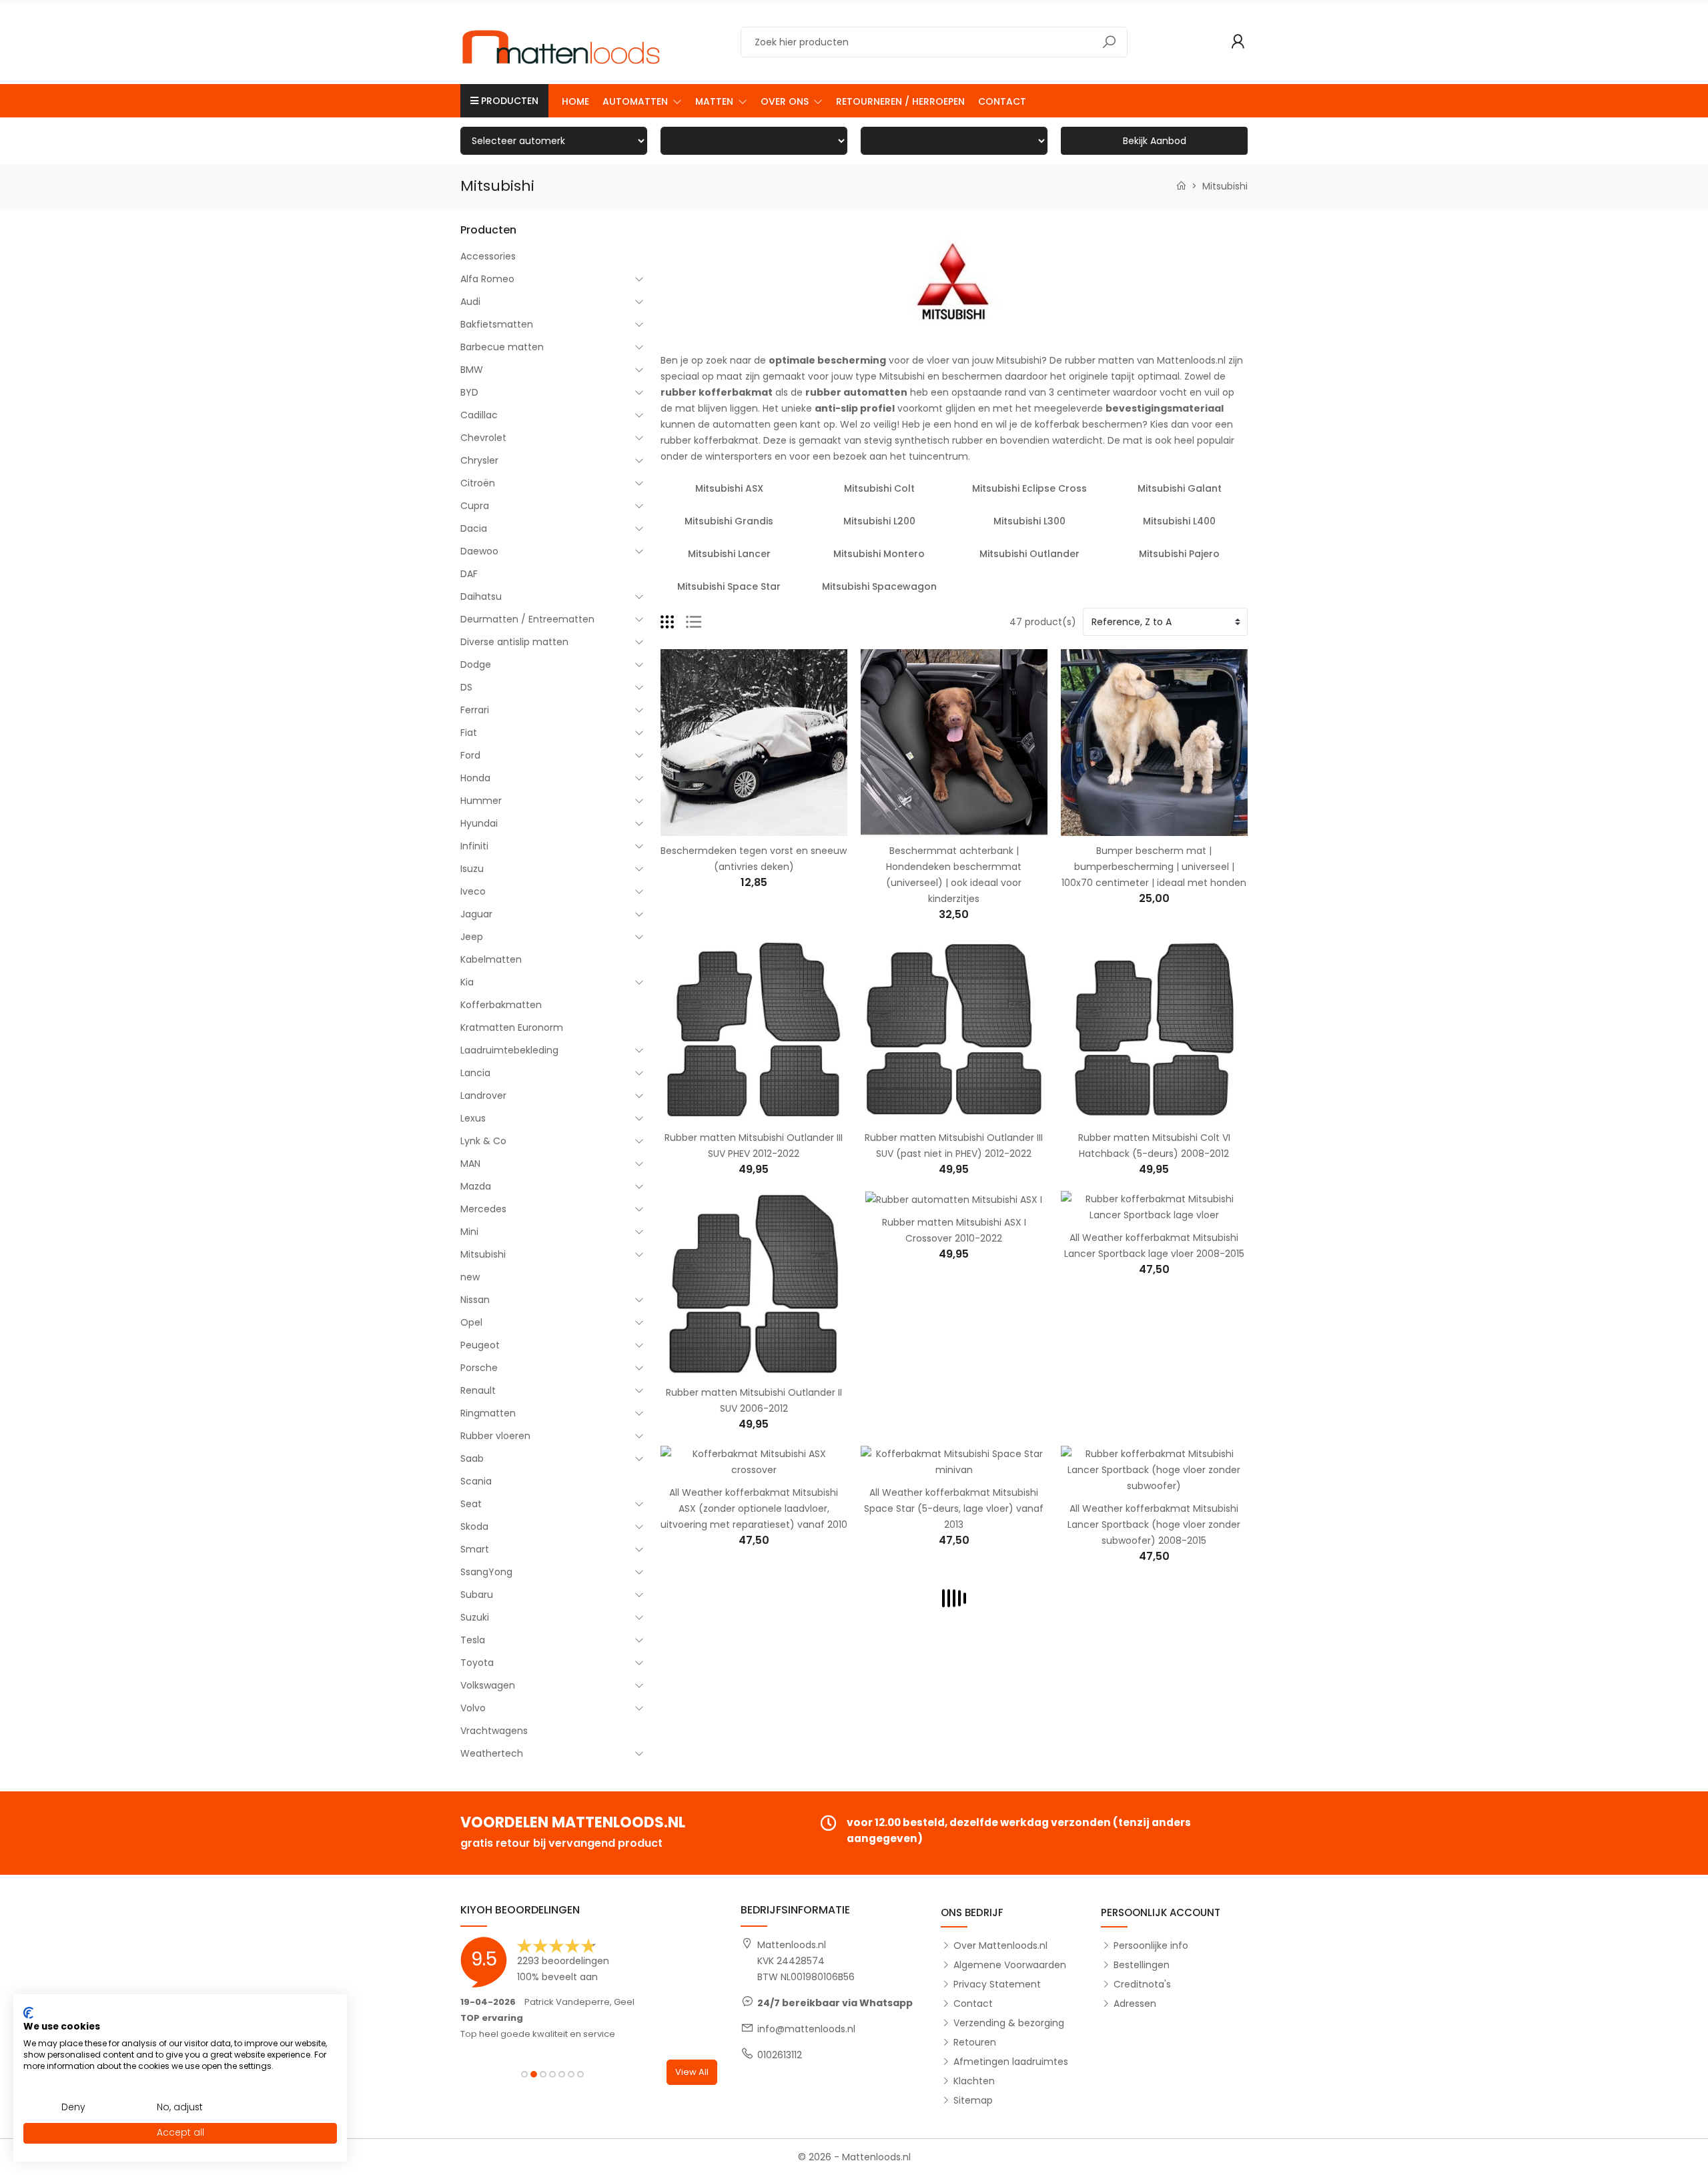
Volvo (473, 1708)
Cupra (475, 506)
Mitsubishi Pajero (1179, 554)
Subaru (477, 1595)
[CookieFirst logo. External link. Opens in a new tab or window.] (28, 2013)
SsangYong (486, 1572)
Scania (476, 1481)
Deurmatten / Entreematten (527, 619)
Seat (471, 1504)
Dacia (474, 528)
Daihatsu (481, 596)
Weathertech (492, 1753)
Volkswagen (488, 1685)
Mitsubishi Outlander (1029, 554)
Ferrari (475, 710)
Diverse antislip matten (514, 642)
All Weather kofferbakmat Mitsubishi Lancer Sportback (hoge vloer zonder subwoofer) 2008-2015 (1154, 1525)
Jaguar (476, 914)
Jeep (472, 937)
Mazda (476, 1186)
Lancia (475, 1073)
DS (466, 687)
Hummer (481, 801)
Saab (472, 1458)
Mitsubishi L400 (1179, 521)
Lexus (473, 1118)
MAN (470, 1164)
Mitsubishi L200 (879, 521)
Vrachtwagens (494, 1731)
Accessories (488, 256)
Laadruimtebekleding (509, 1050)
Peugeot (480, 1345)
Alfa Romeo (487, 279)
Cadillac (479, 415)
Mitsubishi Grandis (729, 521)
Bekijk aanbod (1155, 141)
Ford (470, 755)
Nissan (475, 1300)
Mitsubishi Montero (879, 554)
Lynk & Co (483, 1141)
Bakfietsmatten (497, 324)
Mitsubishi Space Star (729, 586)
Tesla (473, 1640)
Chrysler (479, 460)
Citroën (478, 483)
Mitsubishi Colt (879, 488)
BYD (469, 392)
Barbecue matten (502, 347)
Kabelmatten (491, 959)
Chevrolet (483, 438)
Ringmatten (488, 1413)
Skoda (474, 1527)
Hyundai (479, 823)
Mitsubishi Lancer (729, 554)
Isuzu (472, 869)
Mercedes (483, 1209)
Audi (470, 302)
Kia (467, 982)
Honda (475, 778)
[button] (642, 101)
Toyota (477, 1663)
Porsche (479, 1368)
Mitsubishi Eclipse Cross (1029, 488)
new (470, 1277)
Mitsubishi (483, 1254)
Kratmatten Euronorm (512, 1027)
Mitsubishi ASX (729, 488)
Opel (471, 1322)
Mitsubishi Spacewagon (879, 586)
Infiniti (474, 846)
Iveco (473, 891)
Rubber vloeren (495, 1436)
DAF (469, 574)
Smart (475, 1549)
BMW (472, 370)
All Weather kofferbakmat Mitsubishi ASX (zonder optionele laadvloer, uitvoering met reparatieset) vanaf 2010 (754, 1508)
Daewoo (479, 551)
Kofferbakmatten (501, 1005)
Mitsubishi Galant (1180, 488)
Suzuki (475, 1617)
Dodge (476, 665)
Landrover (483, 1096)
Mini (469, 1232)
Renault (478, 1390)
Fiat (469, 733)
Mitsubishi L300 (1029, 521)
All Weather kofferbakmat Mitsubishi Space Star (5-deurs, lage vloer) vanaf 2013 (954, 1508)
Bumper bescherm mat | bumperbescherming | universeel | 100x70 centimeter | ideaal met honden (1154, 867)
